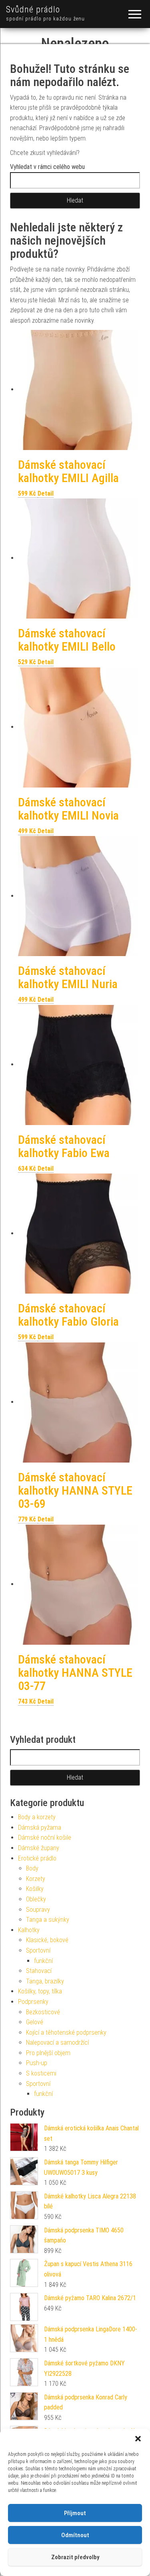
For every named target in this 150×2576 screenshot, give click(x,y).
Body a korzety (37, 1817)
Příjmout (75, 2513)
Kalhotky (29, 1930)
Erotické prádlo (37, 1858)
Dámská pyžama (40, 1828)
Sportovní (38, 1950)
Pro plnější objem (48, 2053)
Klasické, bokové (47, 1940)
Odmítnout (75, 2535)
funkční (43, 1961)
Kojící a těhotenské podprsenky (66, 2032)
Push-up (37, 2063)
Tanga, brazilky (45, 1981)
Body (32, 1868)
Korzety (36, 1879)
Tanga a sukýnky (48, 1920)
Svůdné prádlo (33, 9)
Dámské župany (39, 1848)
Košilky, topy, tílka (40, 1991)
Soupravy (38, 1910)
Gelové (35, 2022)
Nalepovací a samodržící (57, 2043)
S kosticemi (41, 2073)
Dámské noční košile (45, 1838)
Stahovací (39, 1971)
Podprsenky (33, 2002)
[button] (138, 2439)
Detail (46, 493)
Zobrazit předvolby (75, 2557)
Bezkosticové (43, 2012)
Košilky (35, 1889)
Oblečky (36, 1899)
